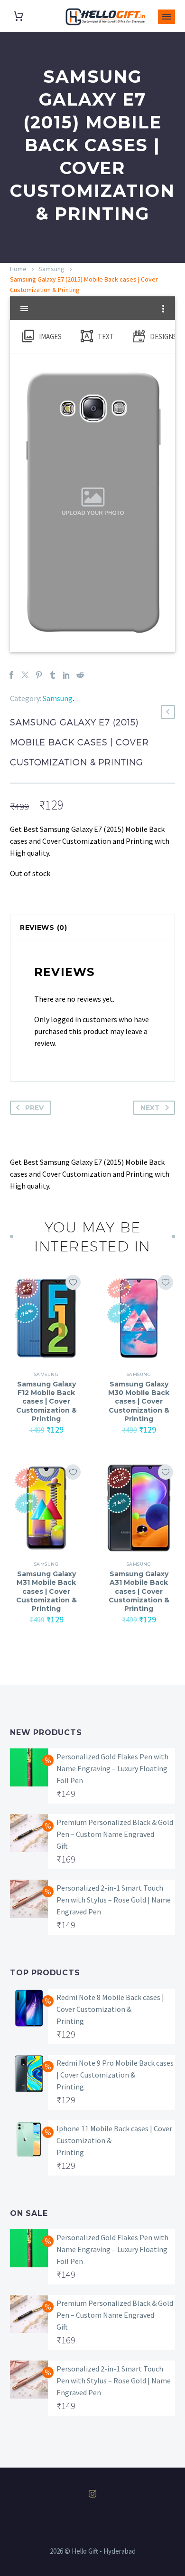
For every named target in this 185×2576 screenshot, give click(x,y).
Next (150, 1108)
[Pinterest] (39, 675)
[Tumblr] (53, 675)
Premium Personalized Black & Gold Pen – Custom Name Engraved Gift (115, 1834)
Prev (34, 1108)
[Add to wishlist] (73, 1282)
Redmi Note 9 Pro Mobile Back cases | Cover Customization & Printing (115, 2075)
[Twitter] (25, 675)
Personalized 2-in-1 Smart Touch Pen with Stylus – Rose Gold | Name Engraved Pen (114, 1900)
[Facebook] (11, 675)
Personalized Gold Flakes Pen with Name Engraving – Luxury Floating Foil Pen (112, 1768)
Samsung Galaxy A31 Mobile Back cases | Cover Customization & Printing (139, 1591)
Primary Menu (166, 17)
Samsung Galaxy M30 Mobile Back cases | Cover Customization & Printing (139, 1401)
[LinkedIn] (66, 675)
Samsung (51, 269)
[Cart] (18, 16)
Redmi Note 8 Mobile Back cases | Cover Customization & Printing (110, 2009)
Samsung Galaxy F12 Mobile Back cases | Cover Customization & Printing (46, 1401)
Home (18, 269)
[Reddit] (80, 675)
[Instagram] (92, 2494)
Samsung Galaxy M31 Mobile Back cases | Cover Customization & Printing (46, 1591)
